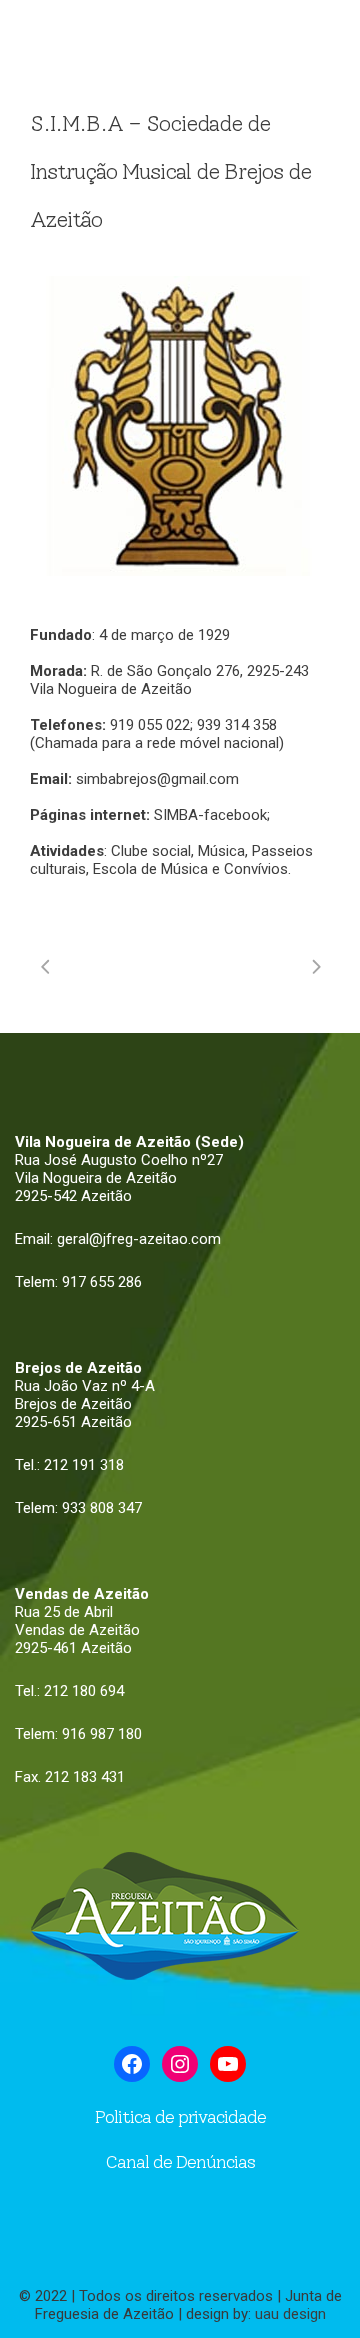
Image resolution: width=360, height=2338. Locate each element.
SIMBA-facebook (210, 815)
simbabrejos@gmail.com (157, 779)
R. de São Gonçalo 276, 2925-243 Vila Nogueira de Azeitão (169, 680)
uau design (290, 2314)
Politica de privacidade (180, 2117)
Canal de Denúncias (180, 2162)
